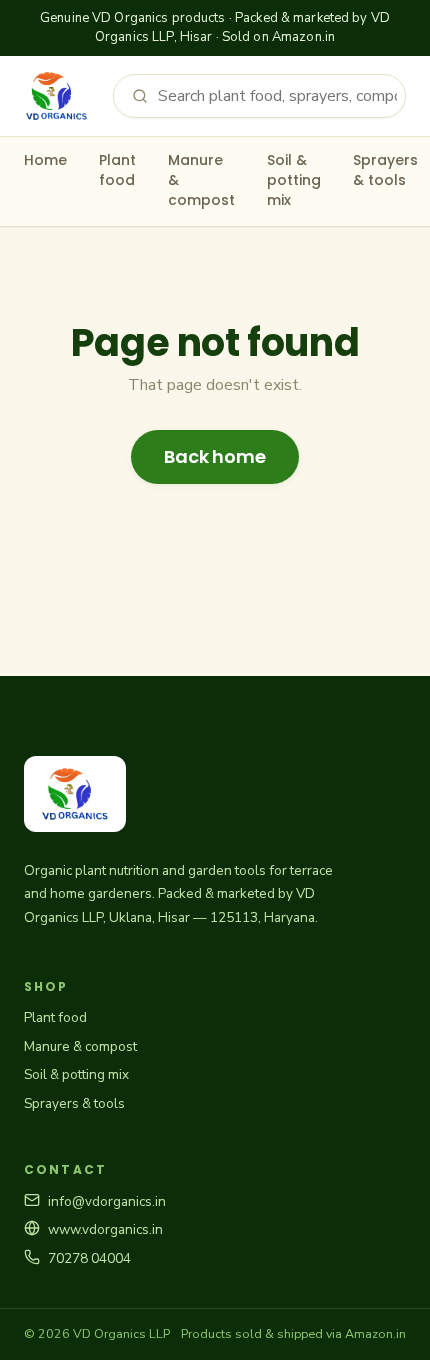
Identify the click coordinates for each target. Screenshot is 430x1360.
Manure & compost (201, 180)
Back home (214, 456)
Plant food (117, 170)
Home (45, 160)
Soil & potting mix (294, 180)
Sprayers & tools (385, 170)
